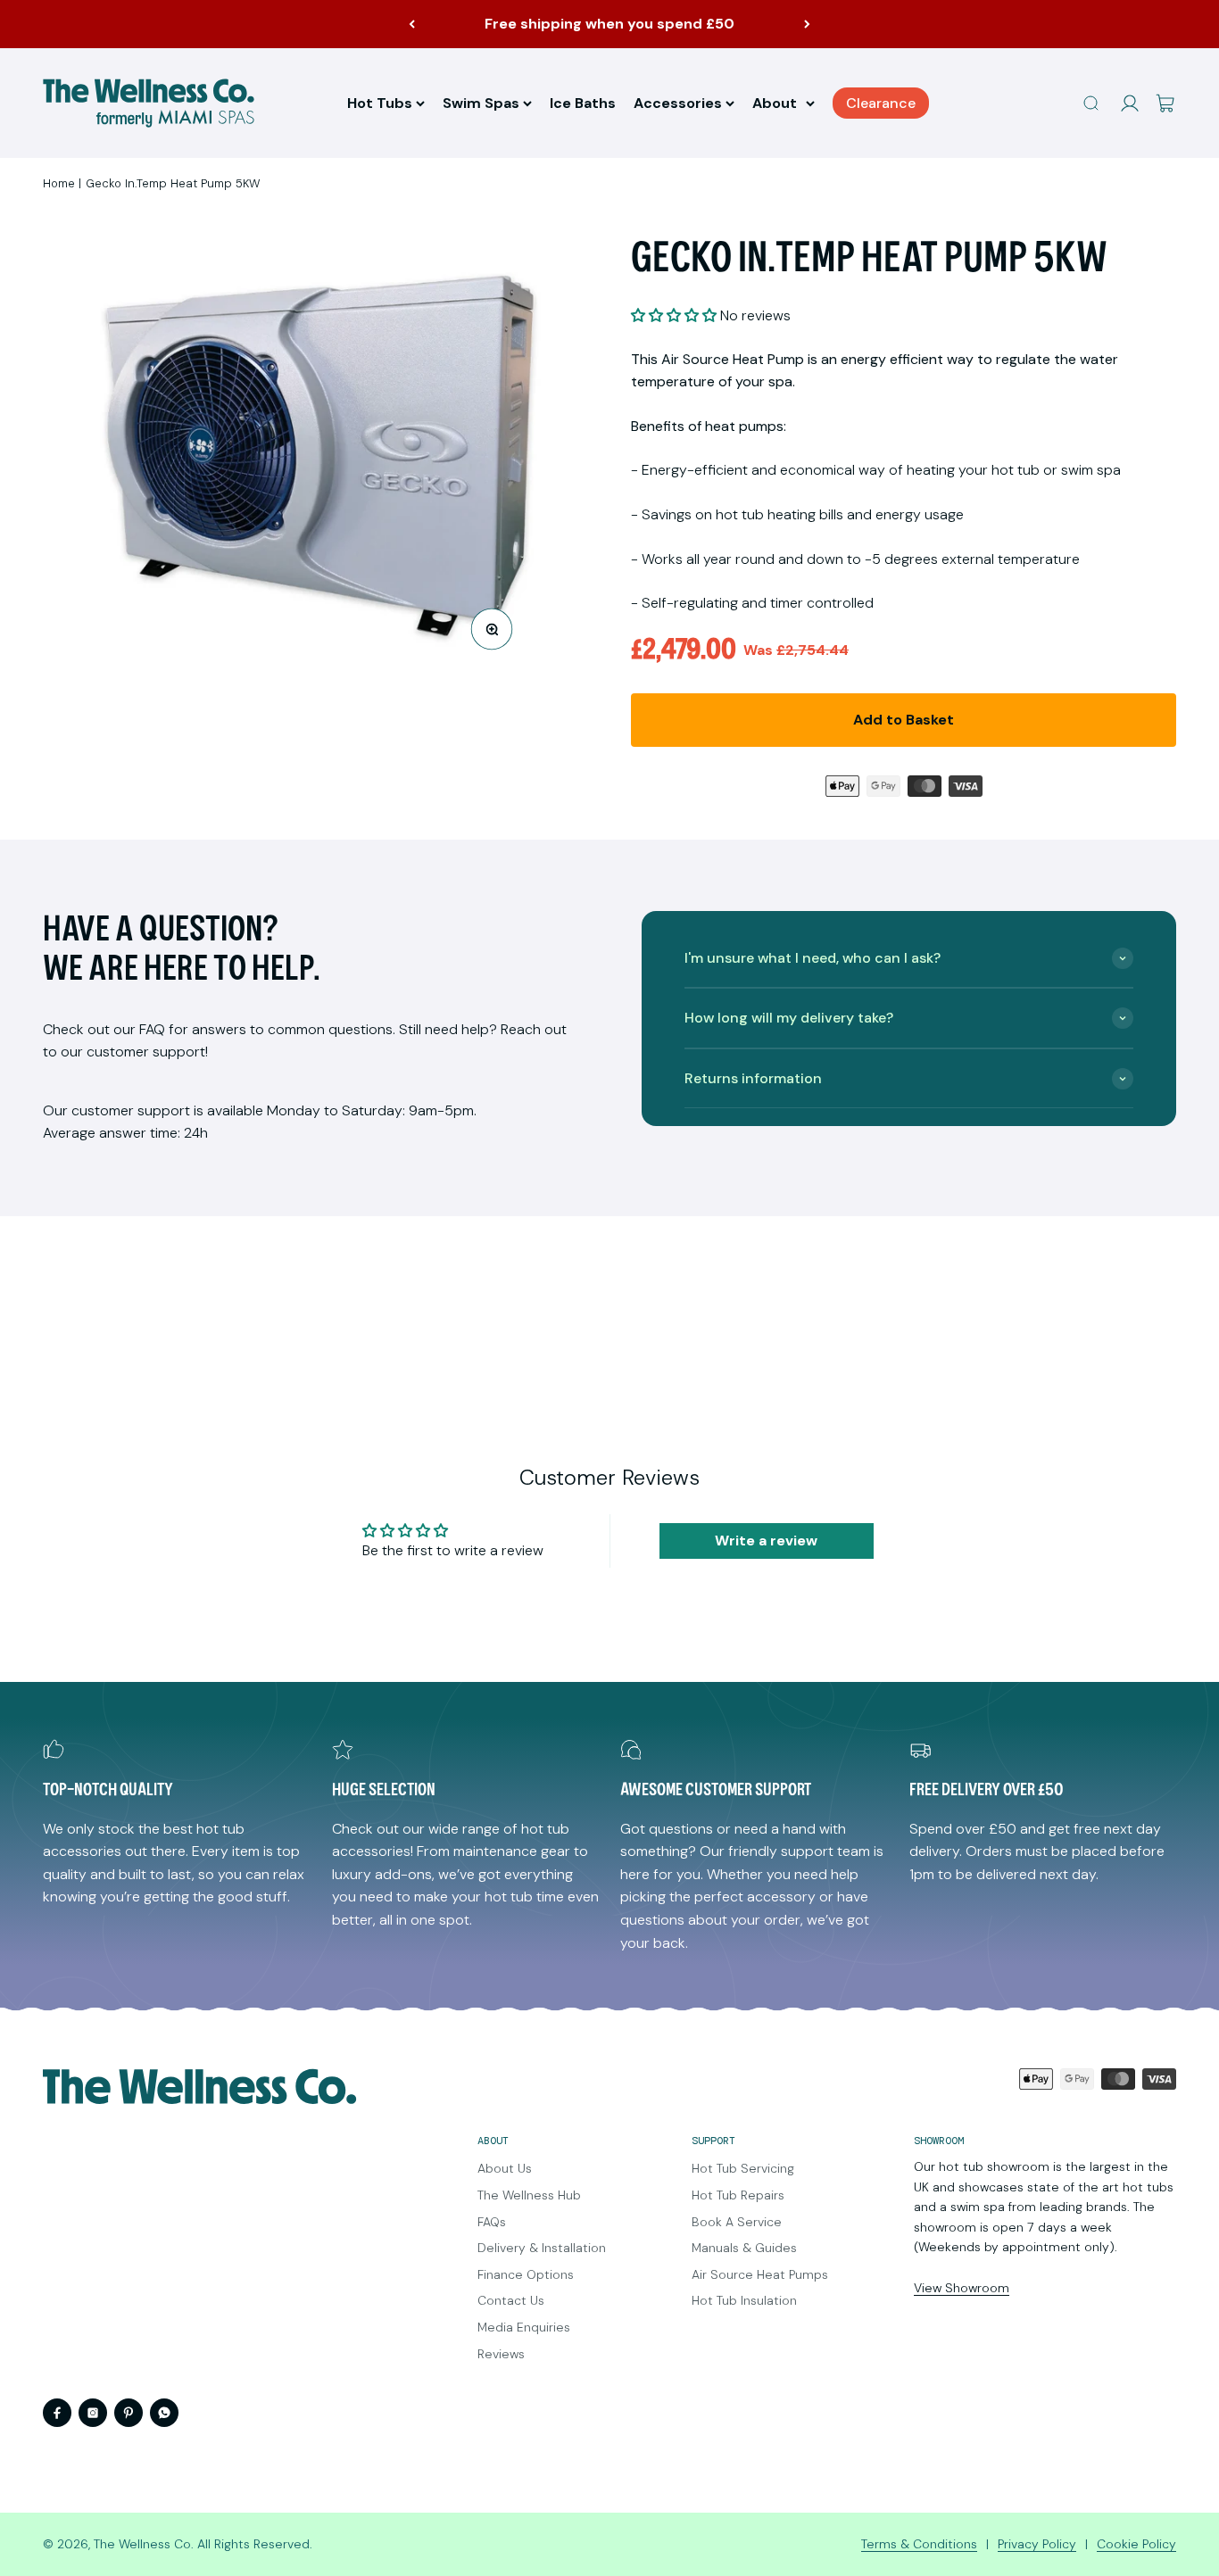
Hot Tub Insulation (744, 2300)
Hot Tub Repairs (738, 2195)
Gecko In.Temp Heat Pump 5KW (173, 183)
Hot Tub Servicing (743, 2168)
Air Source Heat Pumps (760, 2274)
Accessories (678, 103)
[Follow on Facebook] (57, 2413)
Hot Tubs (380, 103)
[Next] (807, 24)
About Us (505, 2168)
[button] (674, 315)
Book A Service (737, 2222)
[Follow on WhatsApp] (164, 2413)
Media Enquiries (524, 2327)
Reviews (501, 2354)
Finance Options (526, 2274)
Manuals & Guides (744, 2248)
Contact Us (511, 2300)
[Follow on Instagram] (93, 2413)
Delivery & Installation (542, 2248)
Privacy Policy (1037, 2544)
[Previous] (412, 24)
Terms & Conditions (919, 2544)
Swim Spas (481, 103)
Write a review (766, 1541)
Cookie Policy (1136, 2544)
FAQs (492, 2222)
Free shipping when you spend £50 (609, 24)
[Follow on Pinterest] (129, 2413)
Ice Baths (583, 103)
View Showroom (962, 2288)
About (775, 103)
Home (59, 183)
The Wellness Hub (529, 2195)
